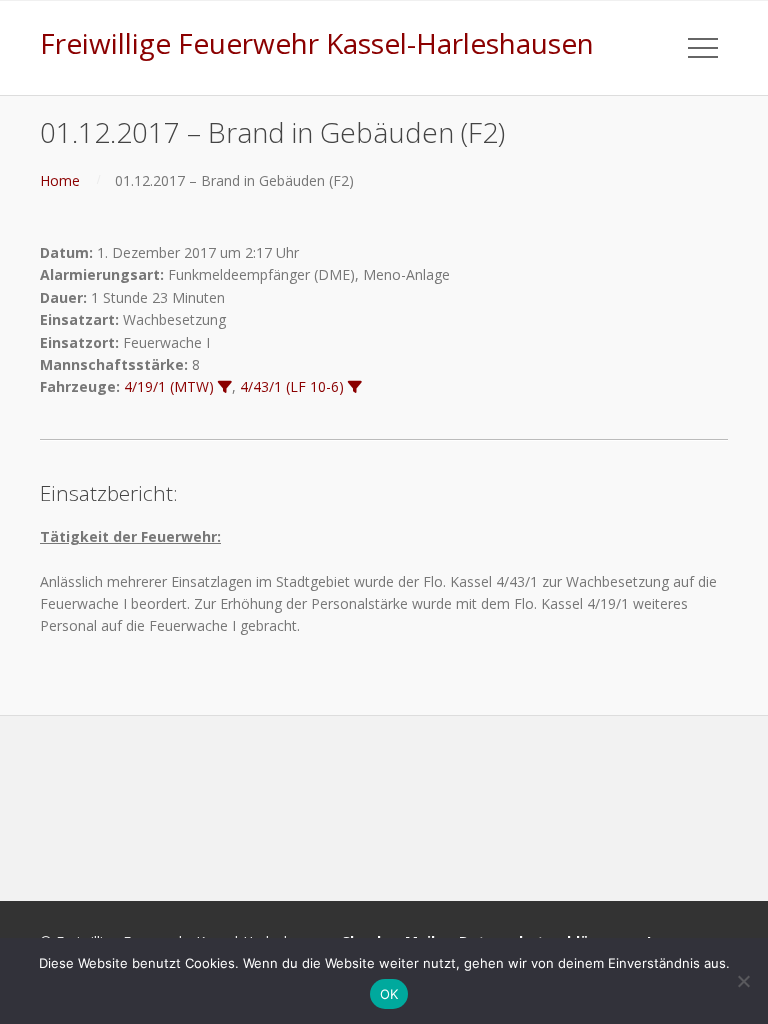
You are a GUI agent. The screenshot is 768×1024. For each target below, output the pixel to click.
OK (389, 994)
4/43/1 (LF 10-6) (292, 386)
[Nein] (743, 981)
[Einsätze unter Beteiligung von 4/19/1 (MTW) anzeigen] (225, 387)
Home (60, 180)
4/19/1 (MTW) (169, 386)
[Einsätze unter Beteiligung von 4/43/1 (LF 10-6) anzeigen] (355, 387)
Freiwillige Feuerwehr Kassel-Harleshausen (317, 43)
